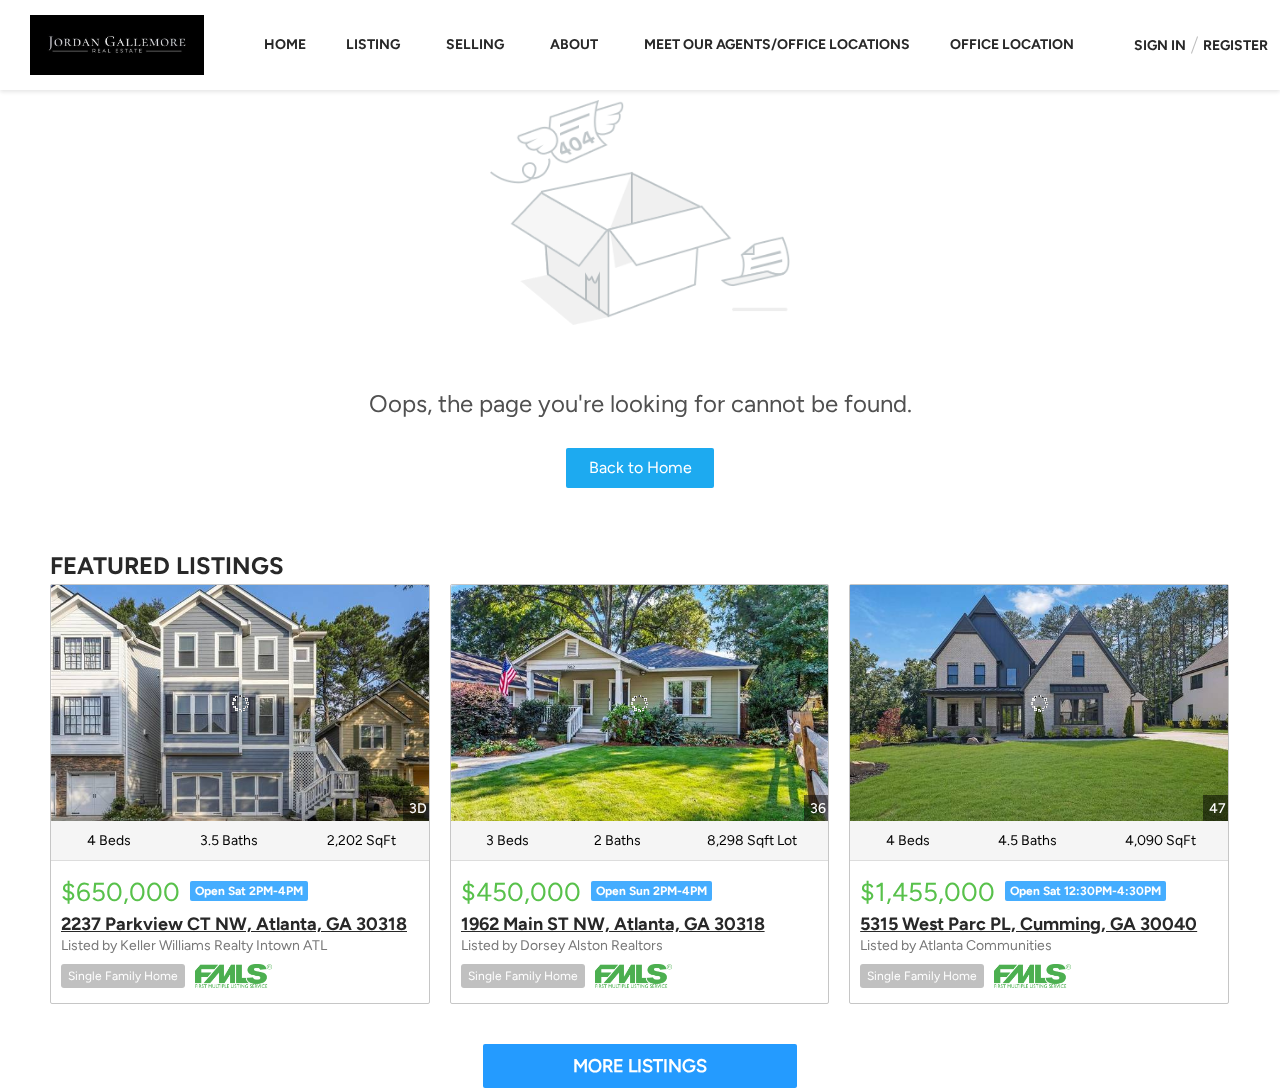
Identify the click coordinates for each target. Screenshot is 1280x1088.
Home (285, 44)
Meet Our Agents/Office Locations (777, 44)
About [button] (574, 44)
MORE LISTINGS (640, 1066)
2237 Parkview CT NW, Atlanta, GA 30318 (234, 924)
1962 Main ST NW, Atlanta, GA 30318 (613, 924)
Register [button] (1235, 45)
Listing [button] (373, 44)
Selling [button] (475, 44)
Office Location (1012, 44)
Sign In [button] (1160, 45)
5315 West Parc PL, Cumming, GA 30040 (1028, 924)
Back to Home (640, 467)
